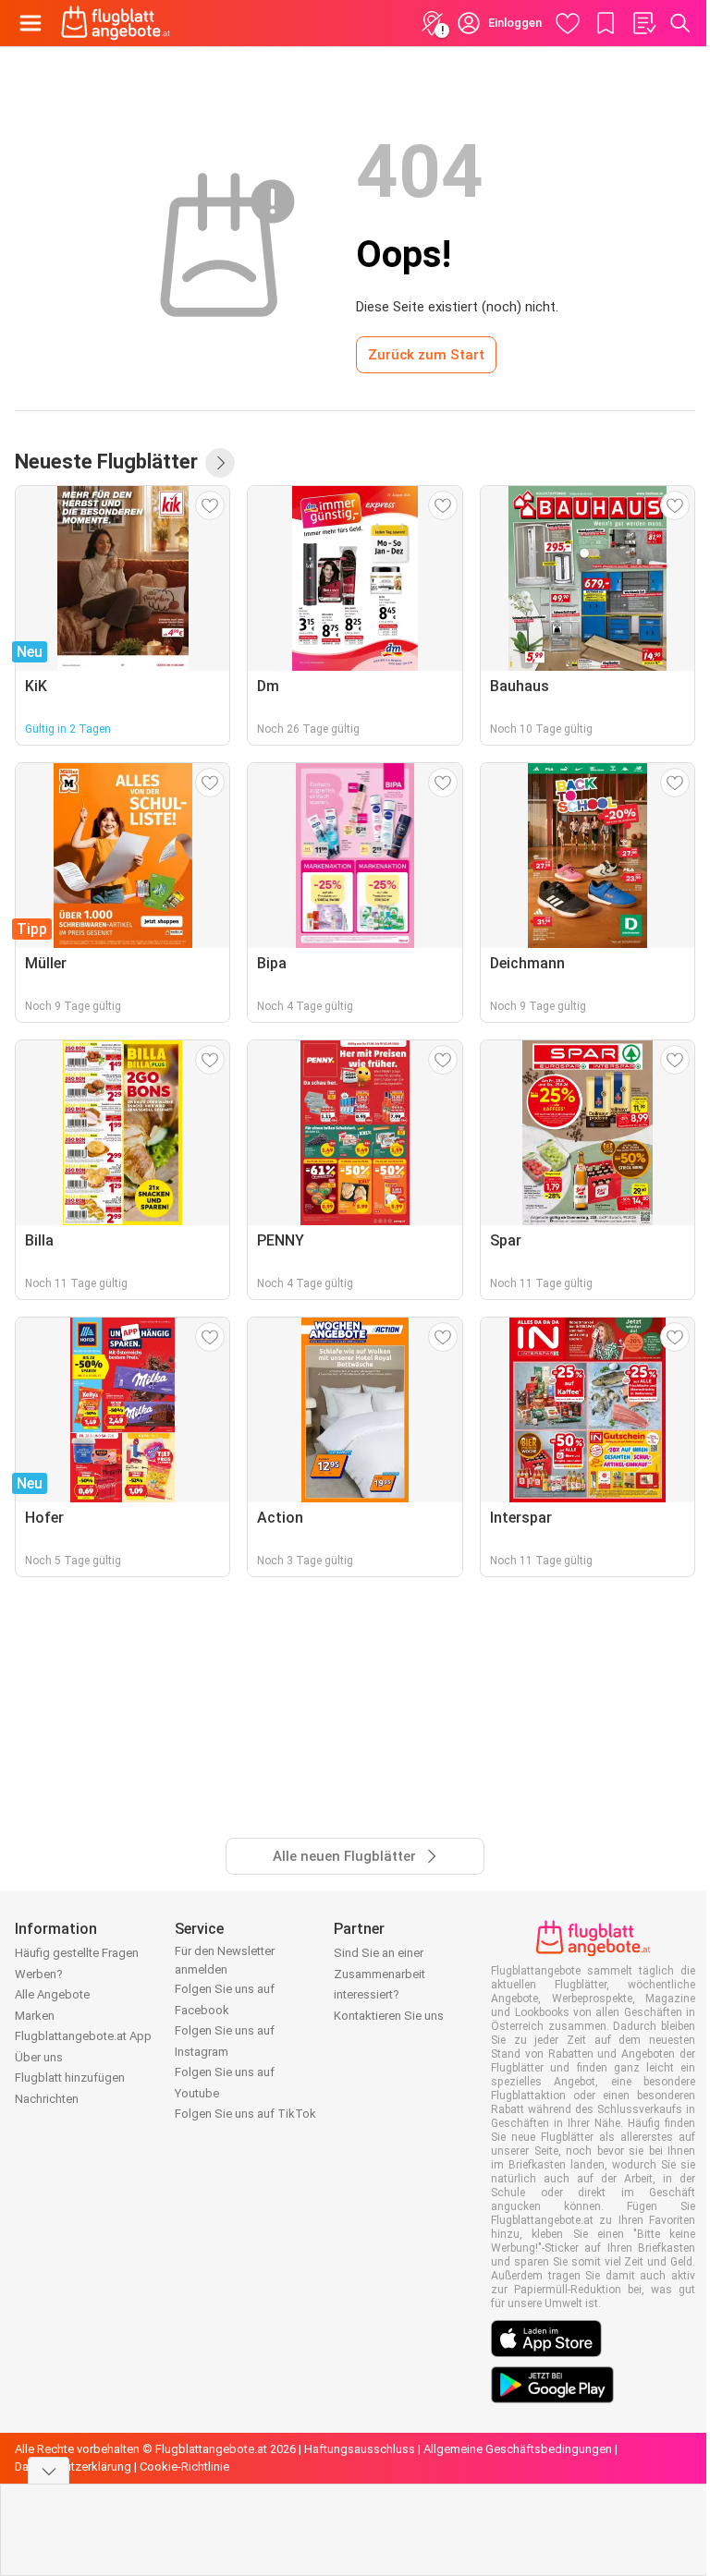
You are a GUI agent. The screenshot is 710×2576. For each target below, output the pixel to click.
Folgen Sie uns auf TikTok (245, 2114)
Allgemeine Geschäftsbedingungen (518, 2449)
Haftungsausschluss (360, 2449)
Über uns (39, 2057)
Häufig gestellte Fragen (77, 1953)
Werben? (39, 1974)
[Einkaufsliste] (643, 23)
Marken (35, 2016)
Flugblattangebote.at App (83, 2036)
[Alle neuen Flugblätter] (220, 463)
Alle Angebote (52, 1994)
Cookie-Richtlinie (184, 2467)
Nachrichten (47, 2099)
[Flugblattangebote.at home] (116, 23)
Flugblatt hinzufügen (70, 2078)
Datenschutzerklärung (73, 2467)
